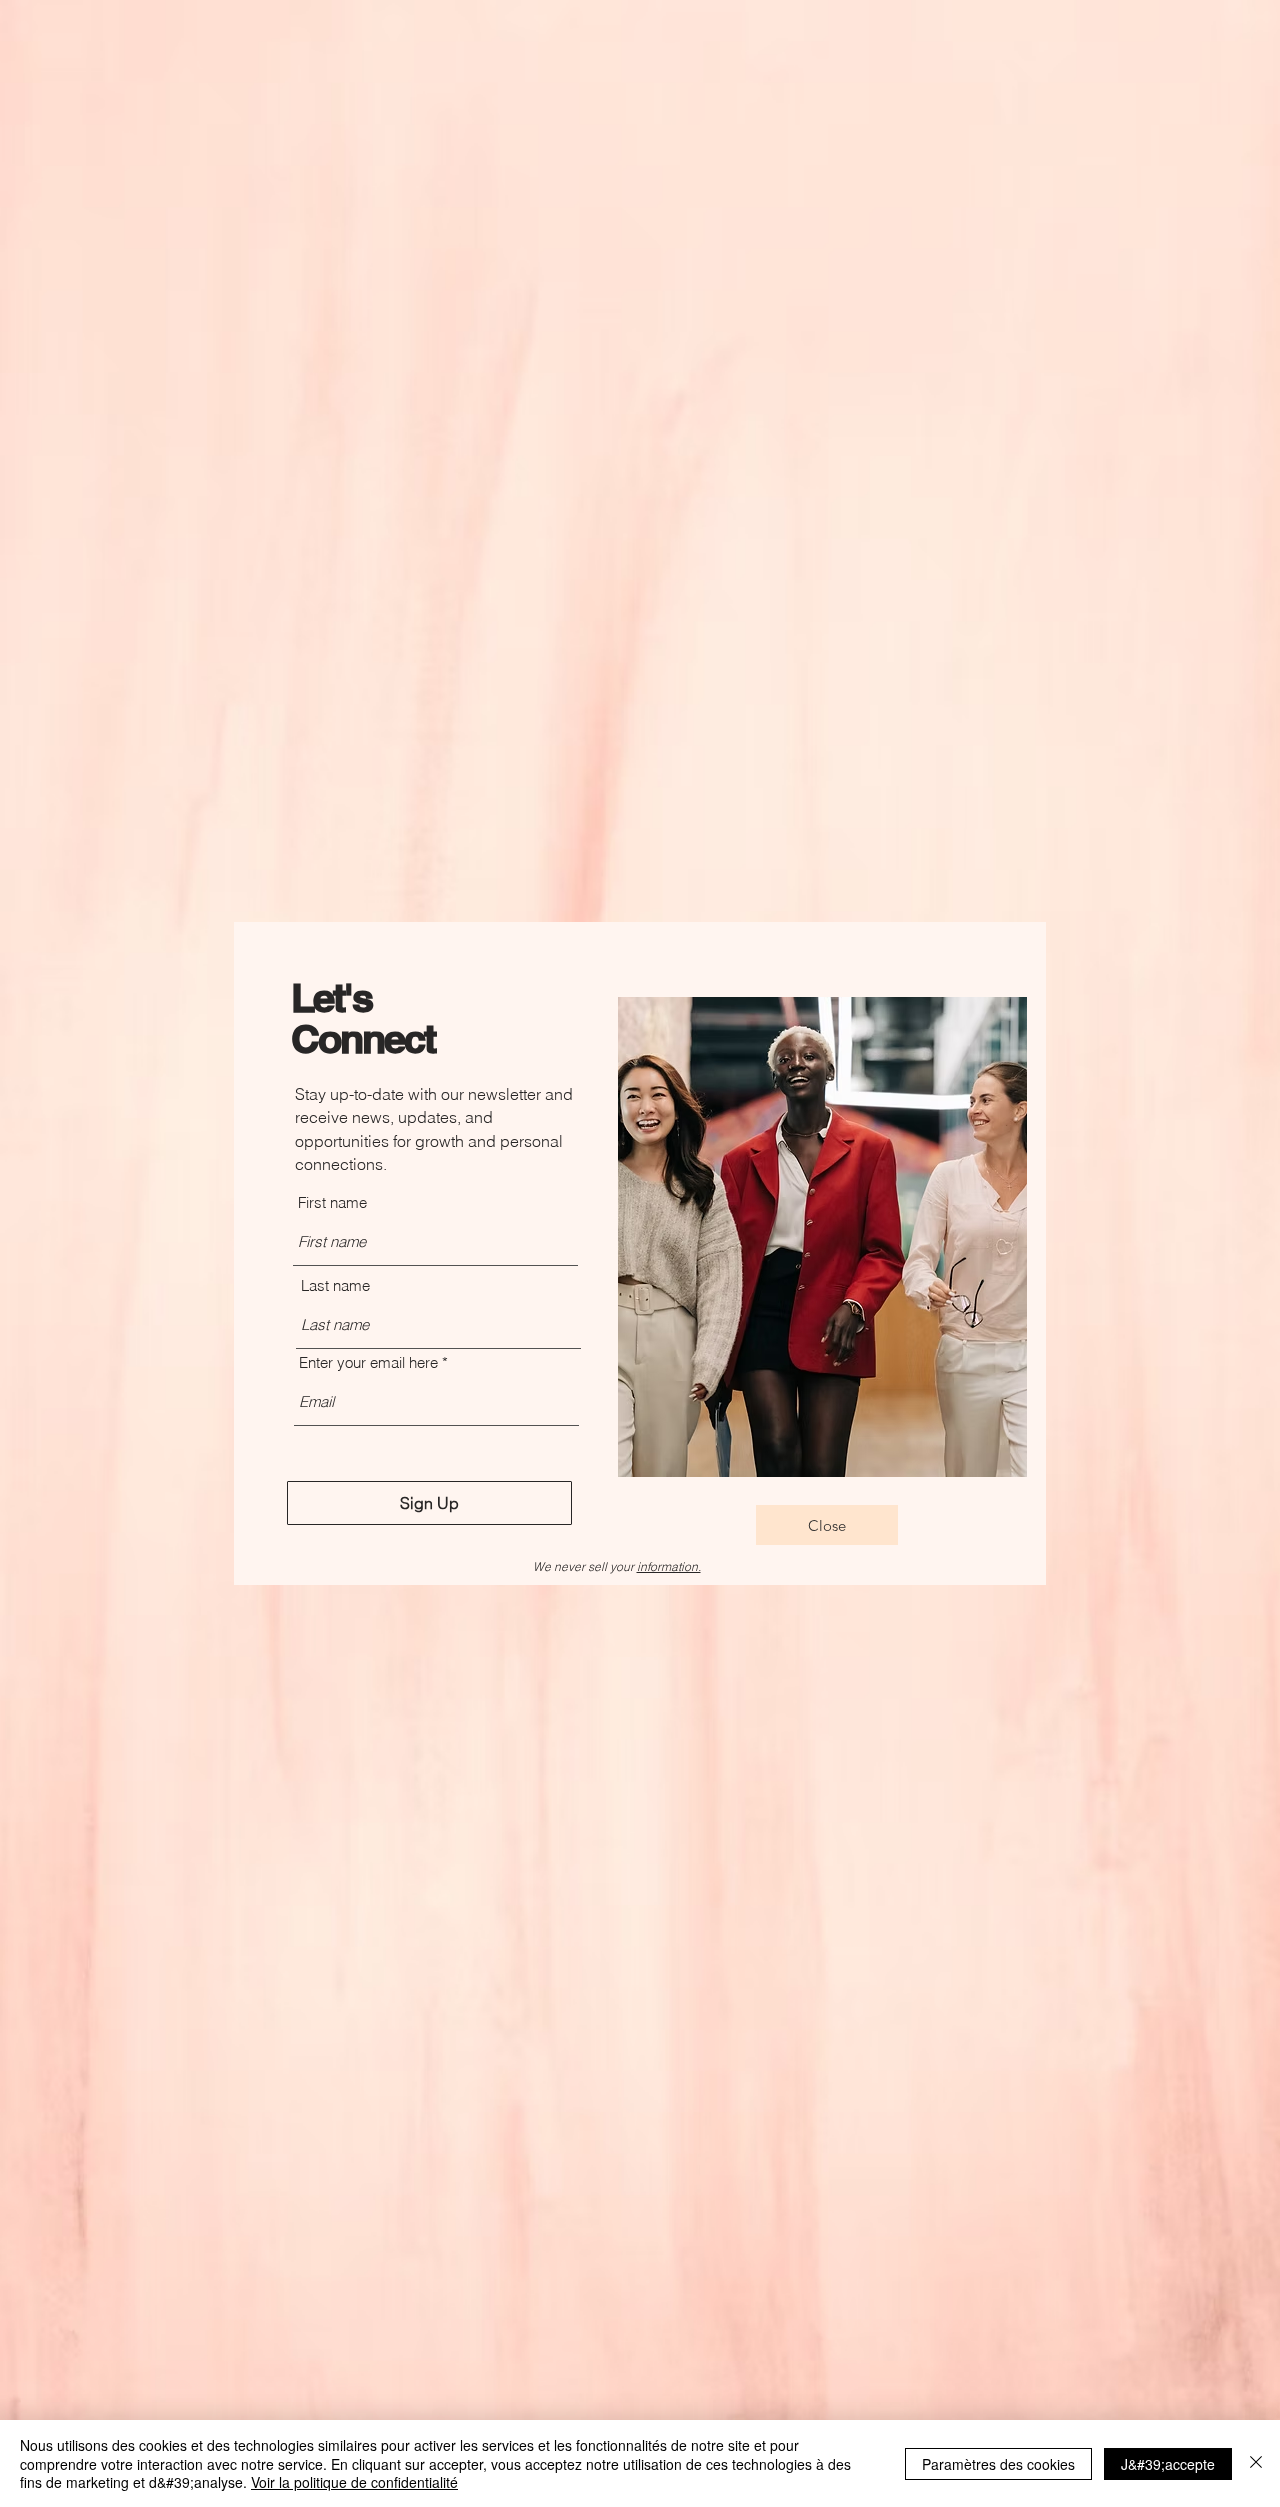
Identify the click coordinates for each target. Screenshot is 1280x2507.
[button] (827, 1525)
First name (332, 1202)
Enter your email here (368, 1362)
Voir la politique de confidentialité (354, 2482)
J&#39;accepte (1168, 2464)
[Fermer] (1256, 2463)
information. (669, 1566)
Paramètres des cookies (998, 2464)
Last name (335, 1285)
